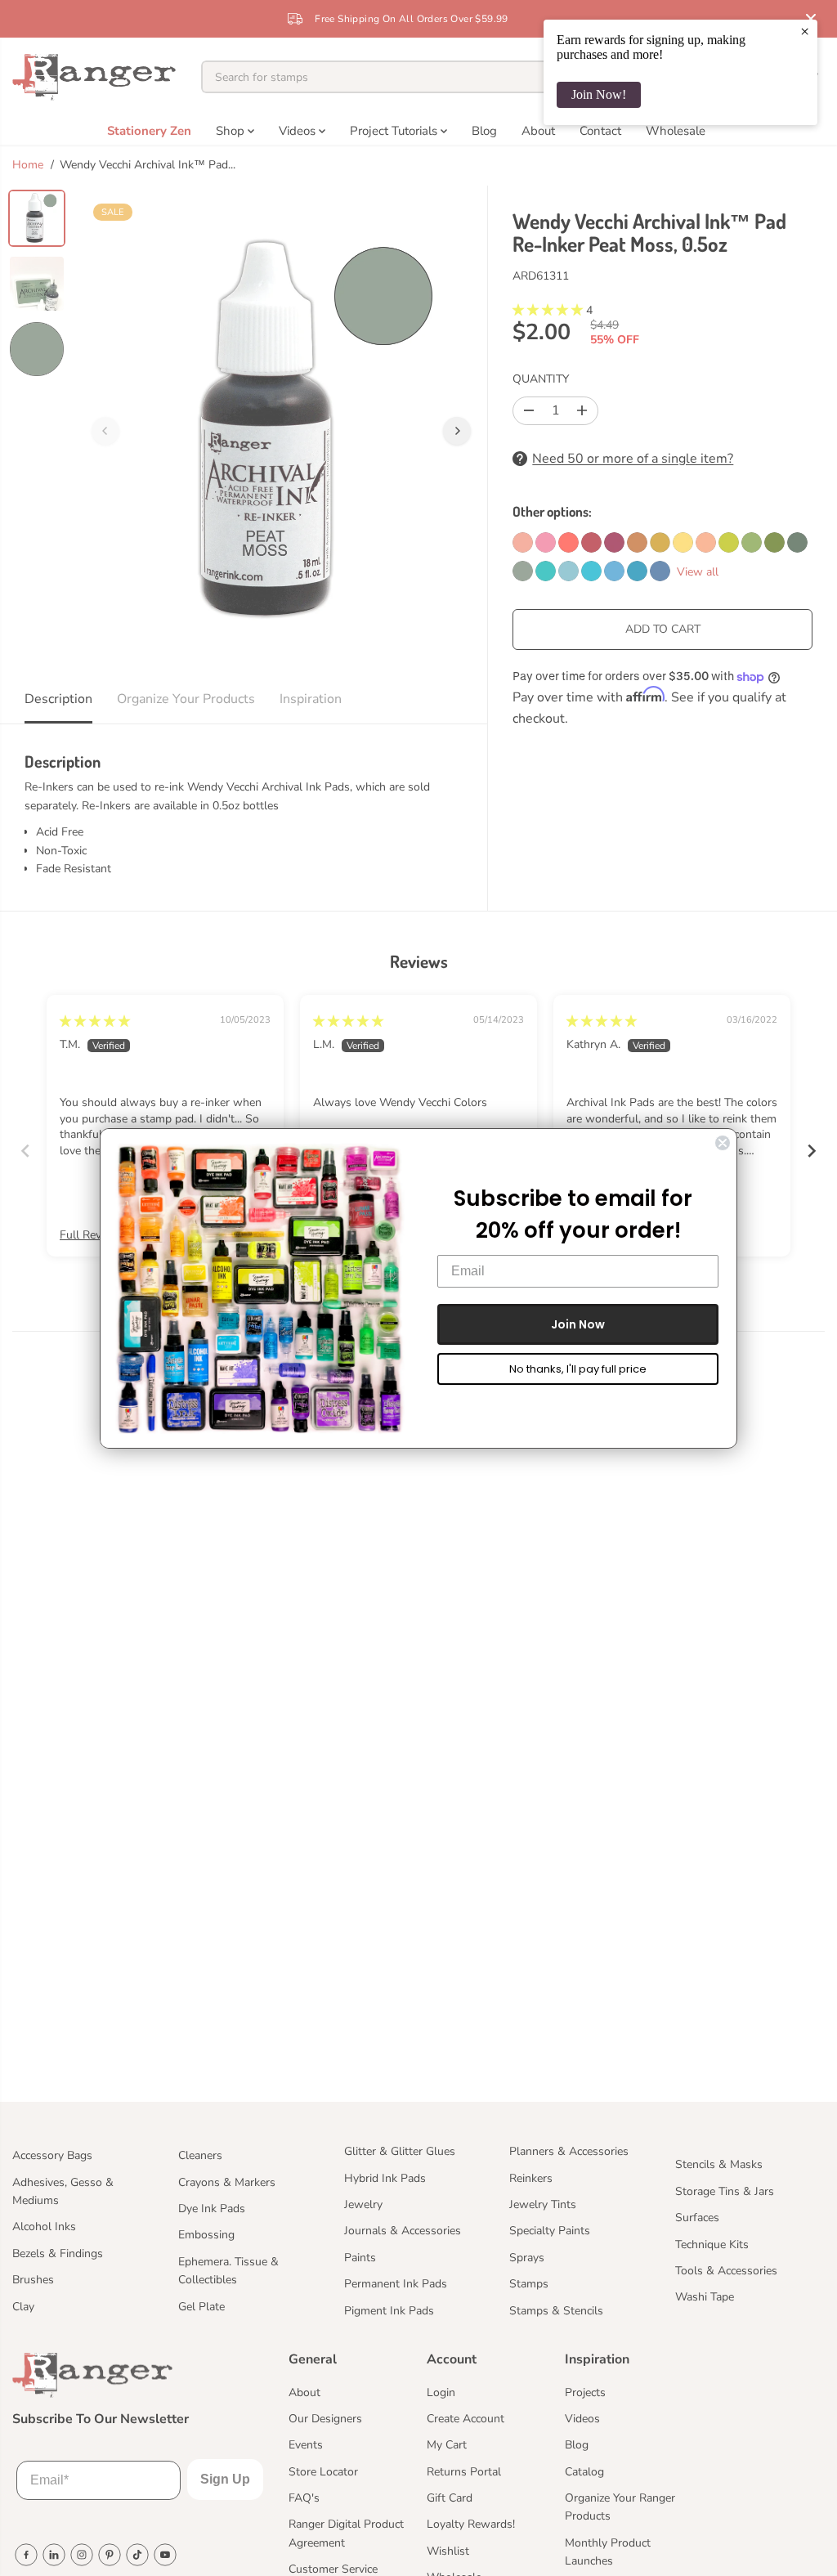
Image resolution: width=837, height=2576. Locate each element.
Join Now (578, 1324)
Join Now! (599, 94)
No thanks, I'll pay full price (578, 1369)
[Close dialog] (723, 1143)
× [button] (805, 31)
